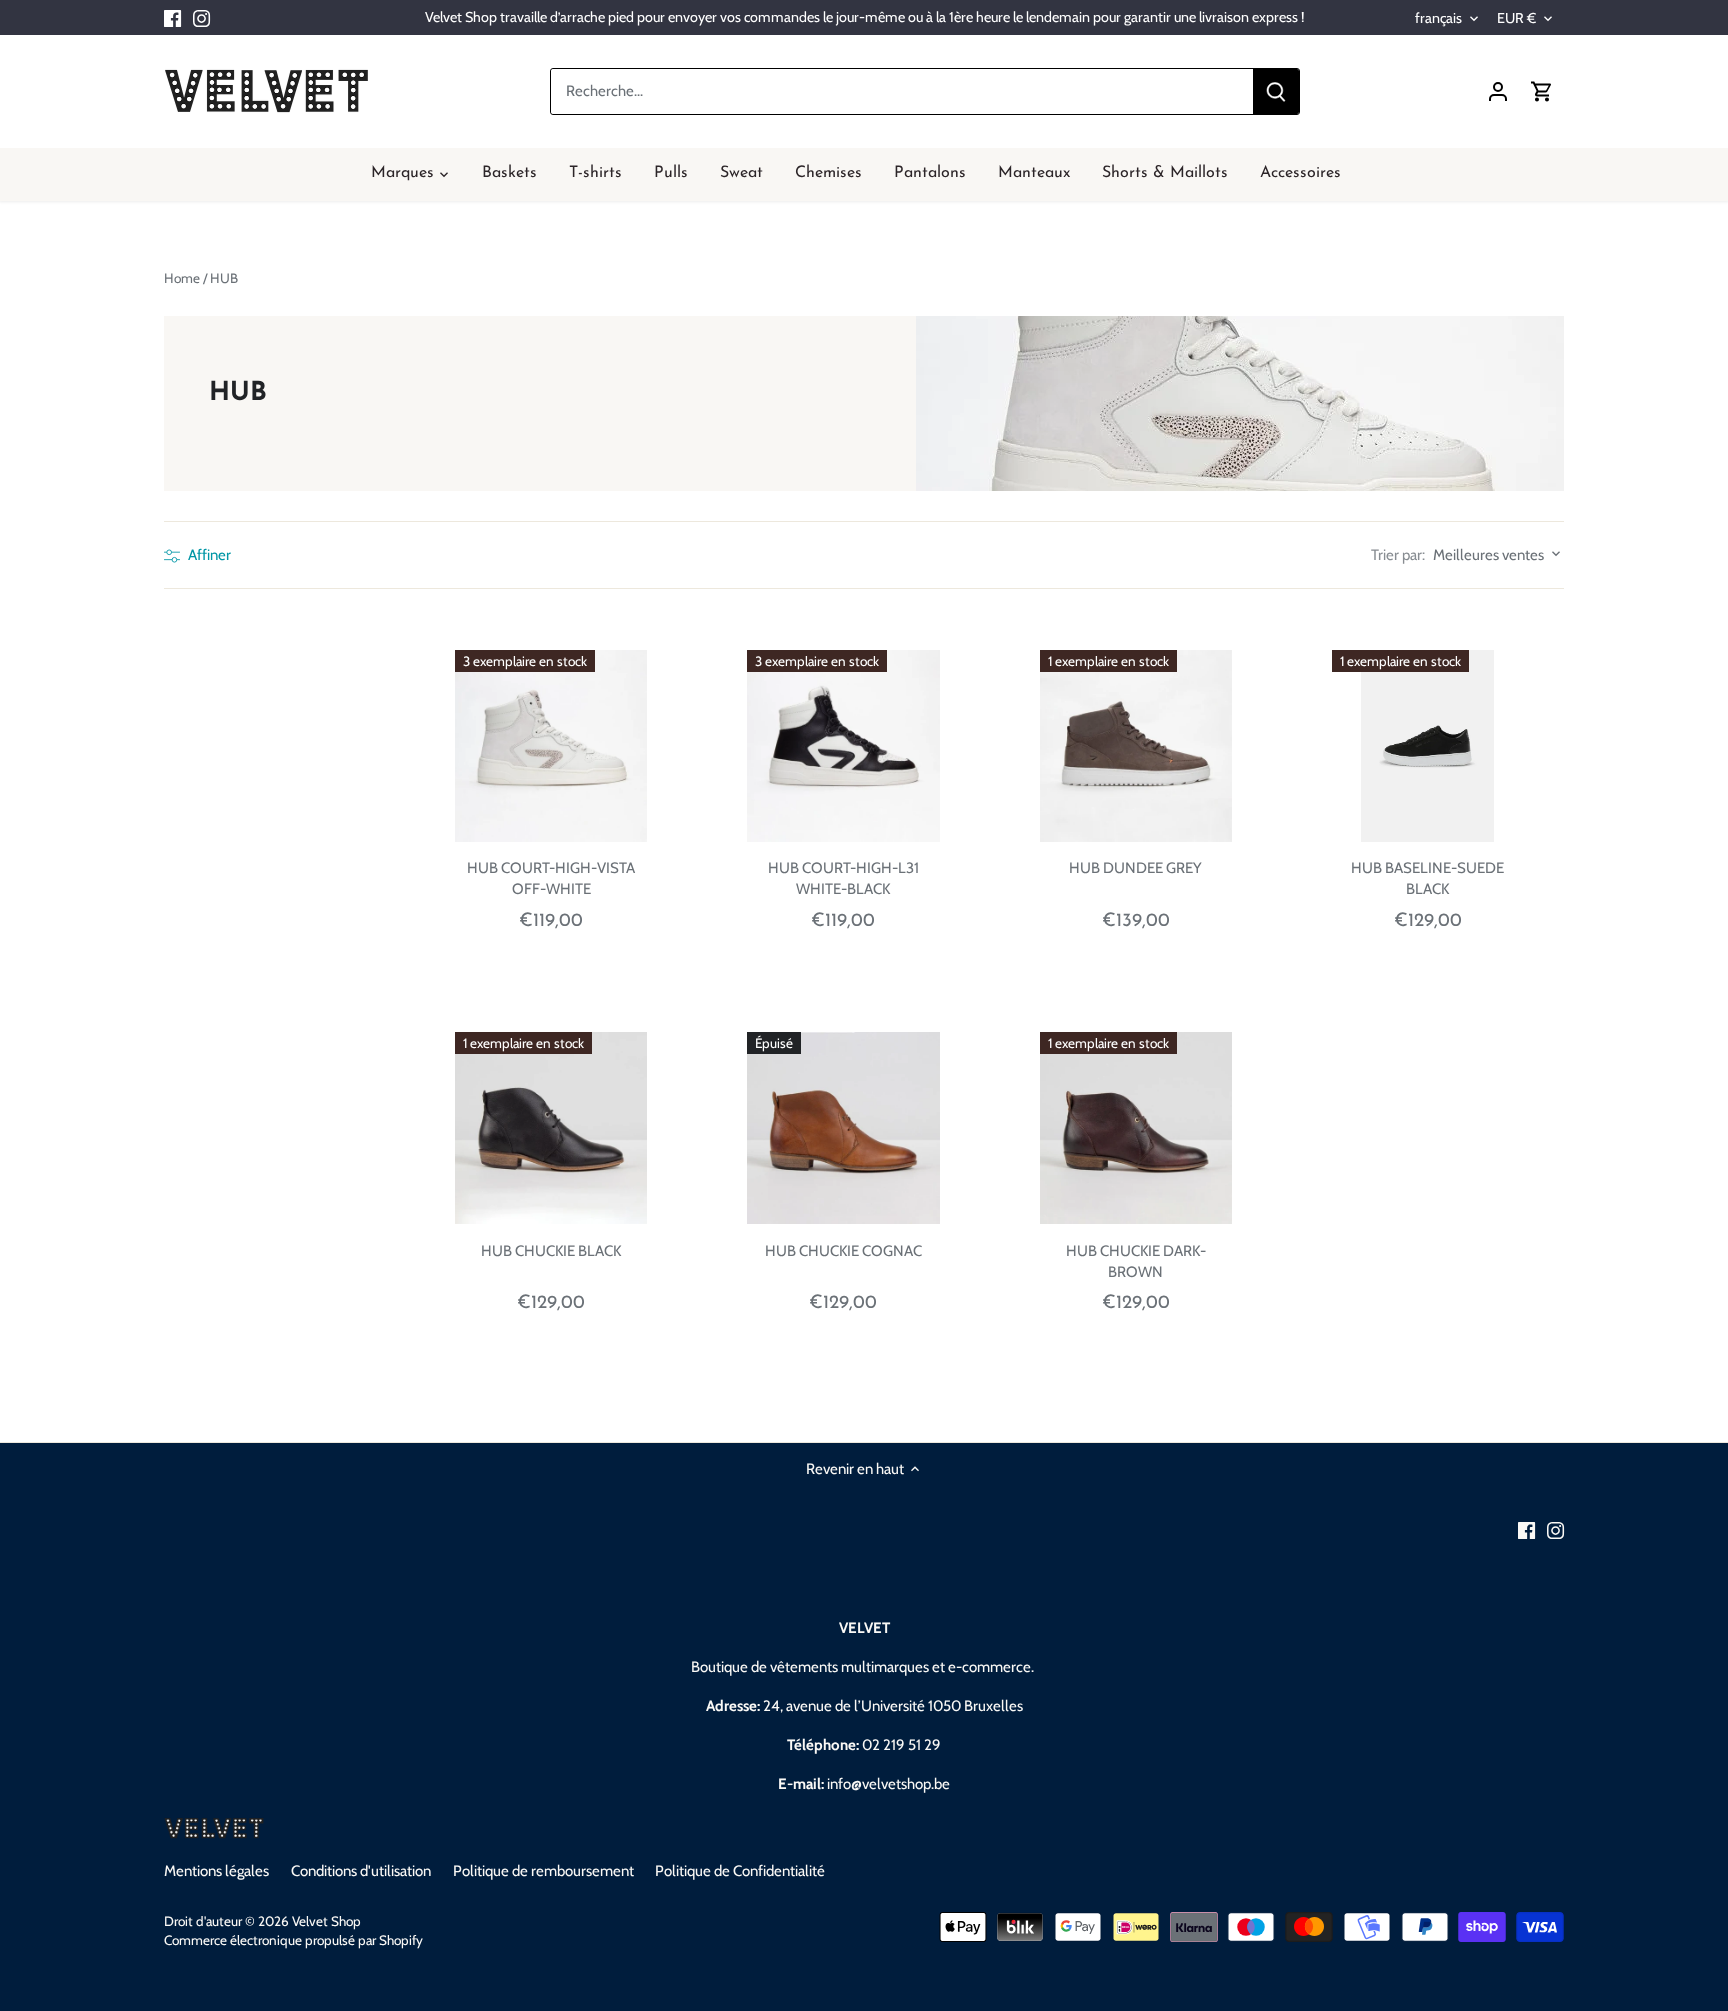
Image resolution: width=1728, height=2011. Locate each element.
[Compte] (1498, 91)
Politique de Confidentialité (740, 1871)
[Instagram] (201, 17)
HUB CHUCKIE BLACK (551, 1251)
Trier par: (1398, 555)
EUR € (1516, 18)
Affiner (208, 555)
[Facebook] (172, 17)
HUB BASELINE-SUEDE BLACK (1427, 878)
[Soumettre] (1276, 91)
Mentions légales (216, 1871)
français (1438, 18)
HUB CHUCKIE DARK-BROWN (1136, 1261)
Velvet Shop (326, 1921)
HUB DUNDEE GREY (1135, 868)
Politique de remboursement (543, 1871)
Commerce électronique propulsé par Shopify (293, 1940)
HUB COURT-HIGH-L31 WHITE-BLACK (843, 878)
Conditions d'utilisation (361, 1871)
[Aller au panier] (1542, 91)
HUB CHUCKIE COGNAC (843, 1251)
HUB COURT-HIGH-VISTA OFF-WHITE (551, 878)
